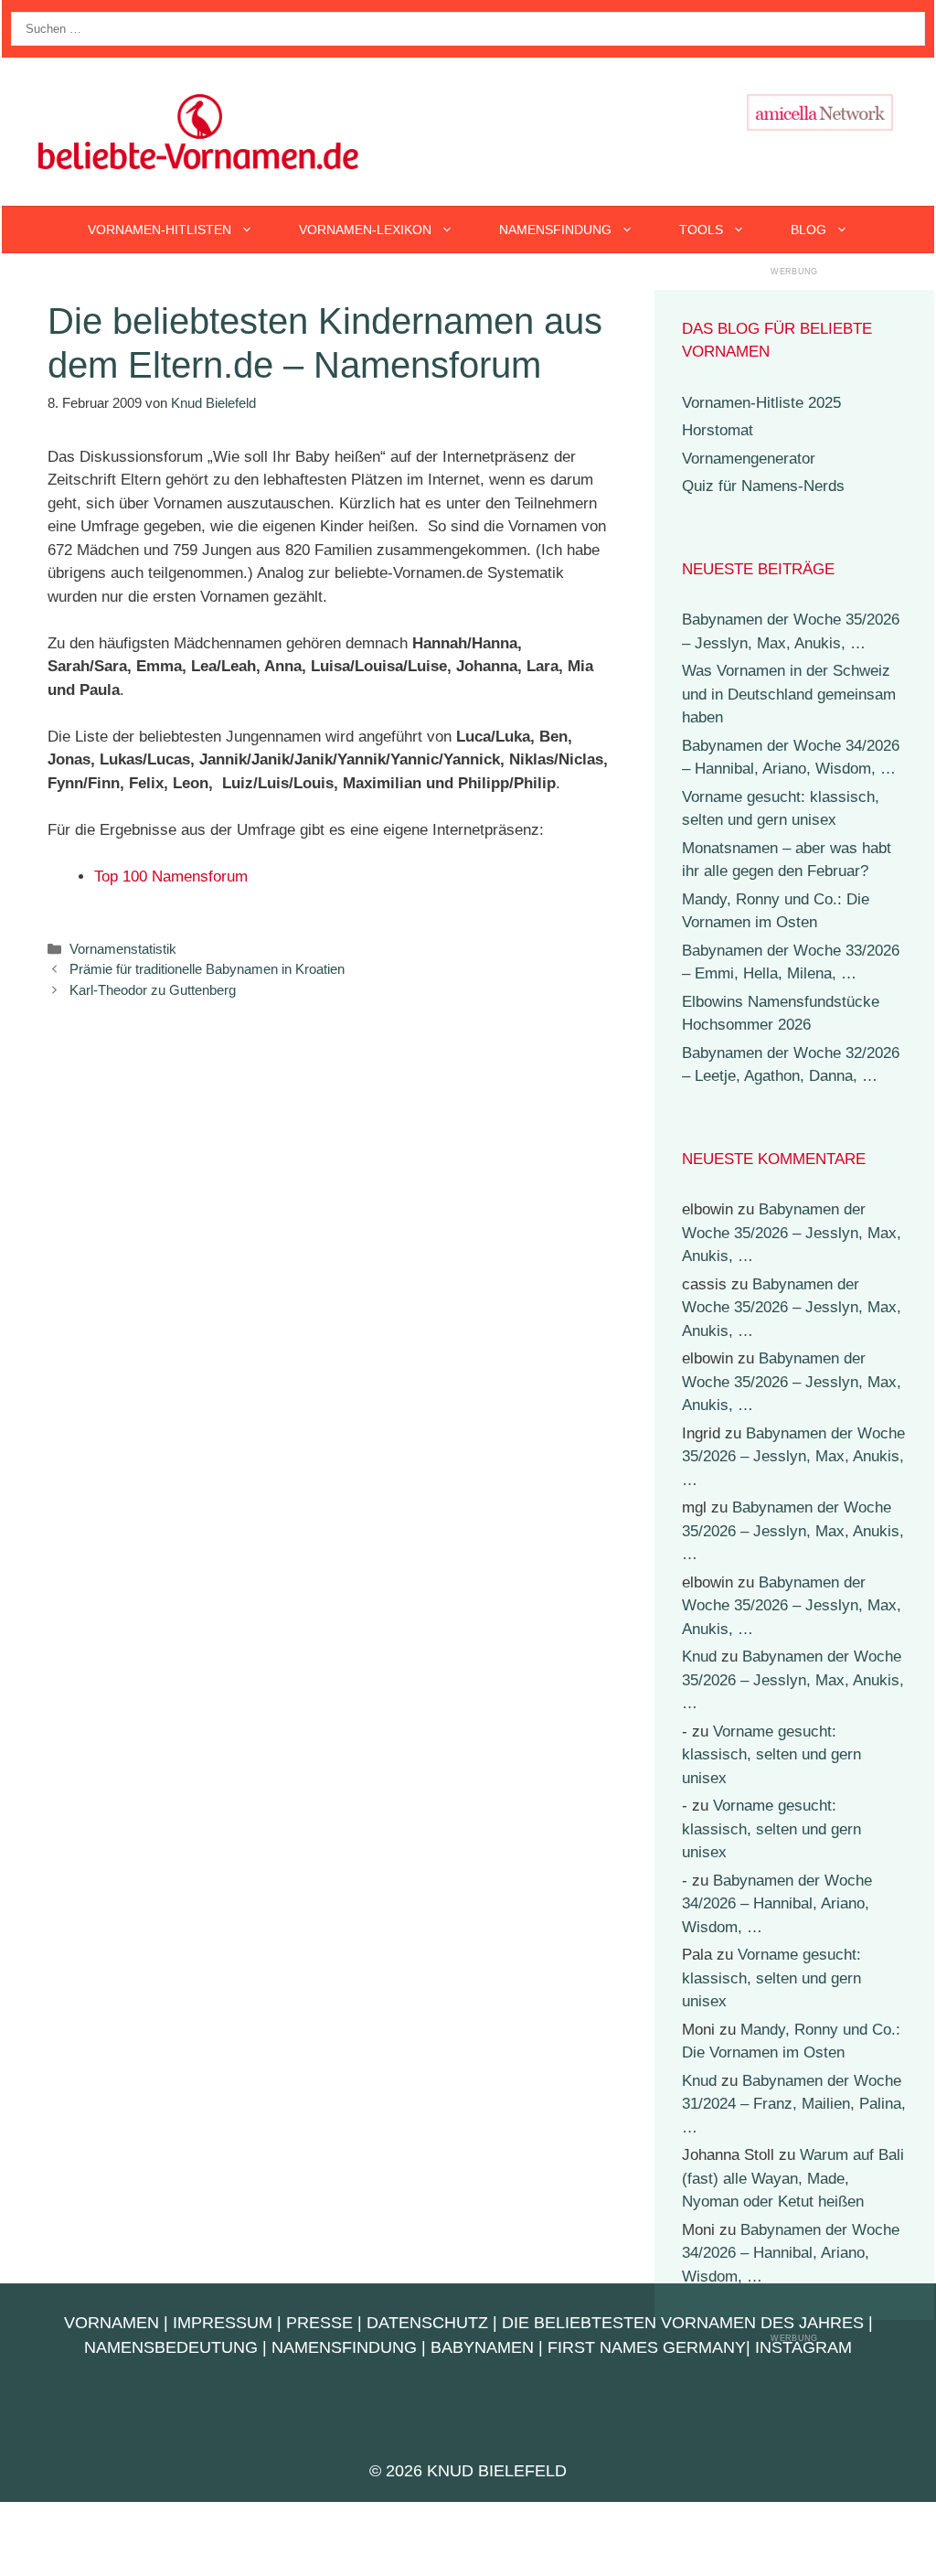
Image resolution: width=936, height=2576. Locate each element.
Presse (319, 2323)
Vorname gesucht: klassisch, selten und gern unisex (771, 1755)
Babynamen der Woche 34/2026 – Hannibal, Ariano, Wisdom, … (777, 1904)
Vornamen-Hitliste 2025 (761, 403)
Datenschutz (427, 2323)
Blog (808, 230)
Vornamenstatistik (123, 949)
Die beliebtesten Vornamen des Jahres (683, 2323)
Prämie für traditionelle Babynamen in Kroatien (207, 969)
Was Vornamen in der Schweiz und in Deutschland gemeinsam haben (789, 694)
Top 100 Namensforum (171, 876)
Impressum (223, 2323)
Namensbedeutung (171, 2347)
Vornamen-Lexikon (365, 230)
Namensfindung (555, 230)
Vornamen (112, 2323)
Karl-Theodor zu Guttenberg (153, 990)
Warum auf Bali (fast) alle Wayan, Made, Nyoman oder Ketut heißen (793, 2178)
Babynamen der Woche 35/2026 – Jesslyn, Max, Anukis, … (792, 1233)
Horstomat (718, 430)
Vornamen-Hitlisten (160, 230)
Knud (699, 1657)
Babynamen (482, 2347)
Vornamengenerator (749, 459)
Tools (701, 230)
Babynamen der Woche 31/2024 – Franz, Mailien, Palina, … (794, 2104)
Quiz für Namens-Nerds (763, 486)
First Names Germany (647, 2347)
